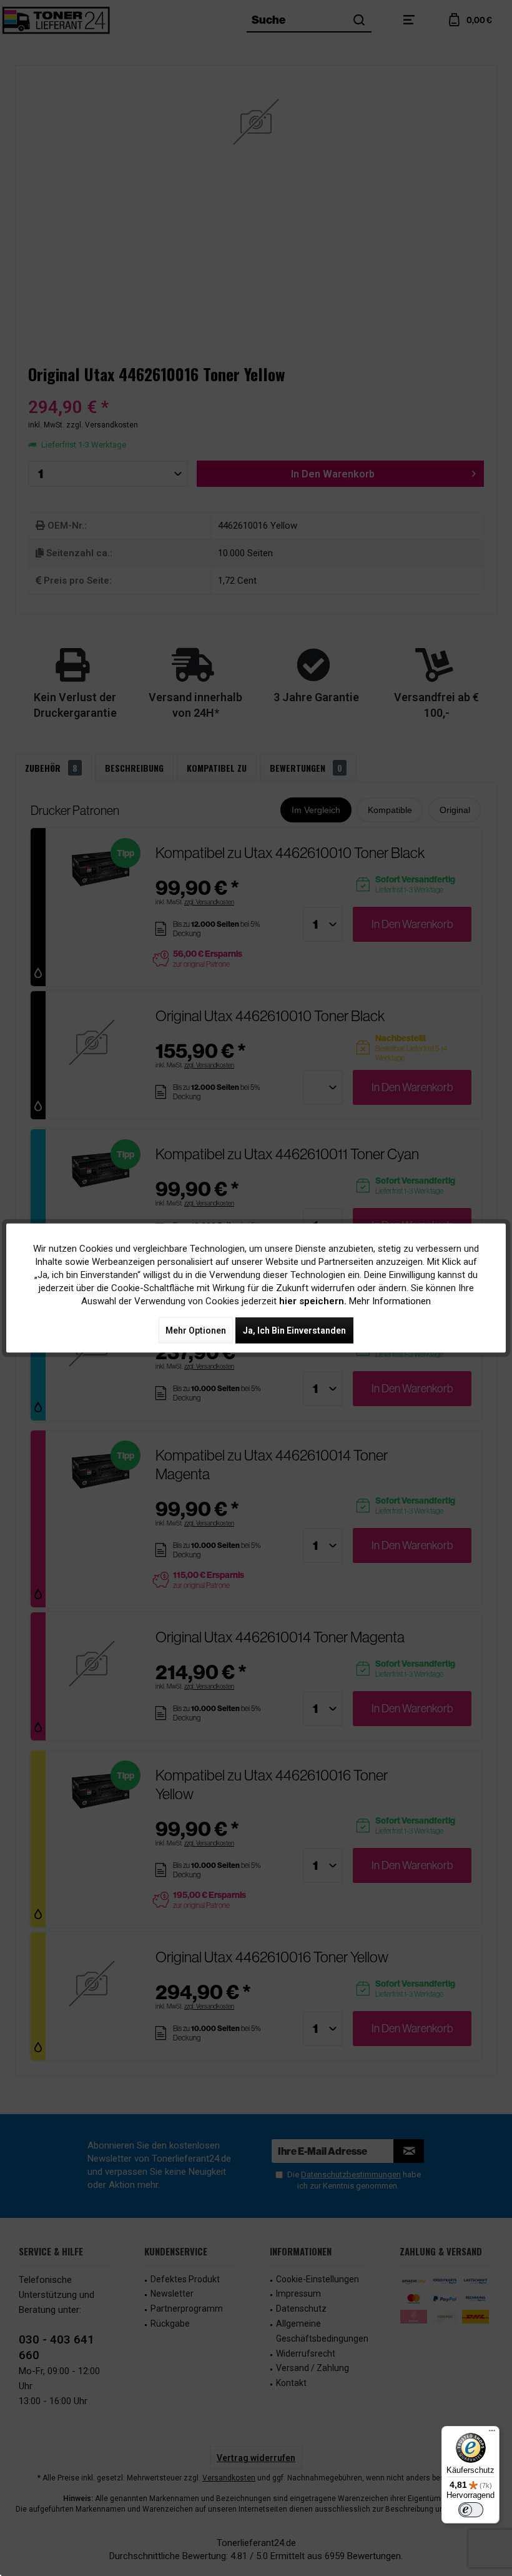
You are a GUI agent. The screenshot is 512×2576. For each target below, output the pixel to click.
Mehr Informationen (390, 1301)
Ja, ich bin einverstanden (294, 1330)
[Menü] (492, 2434)
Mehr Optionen (196, 1330)
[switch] (471, 2510)
